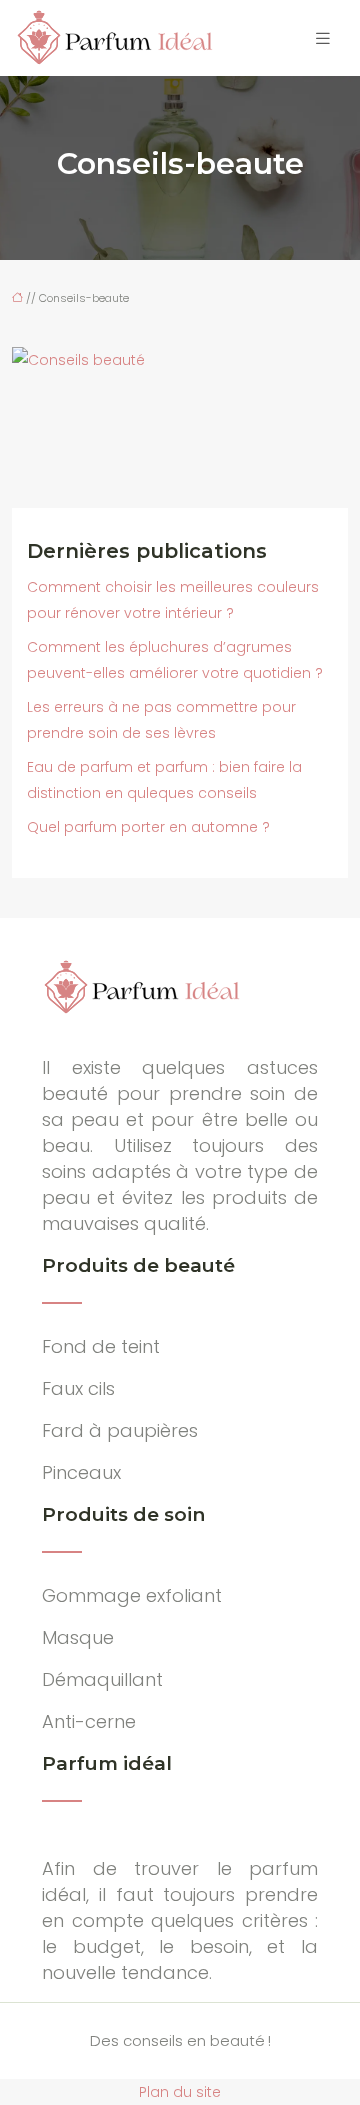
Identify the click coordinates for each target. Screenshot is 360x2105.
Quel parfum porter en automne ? (148, 827)
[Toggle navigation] (323, 38)
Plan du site (180, 2092)
